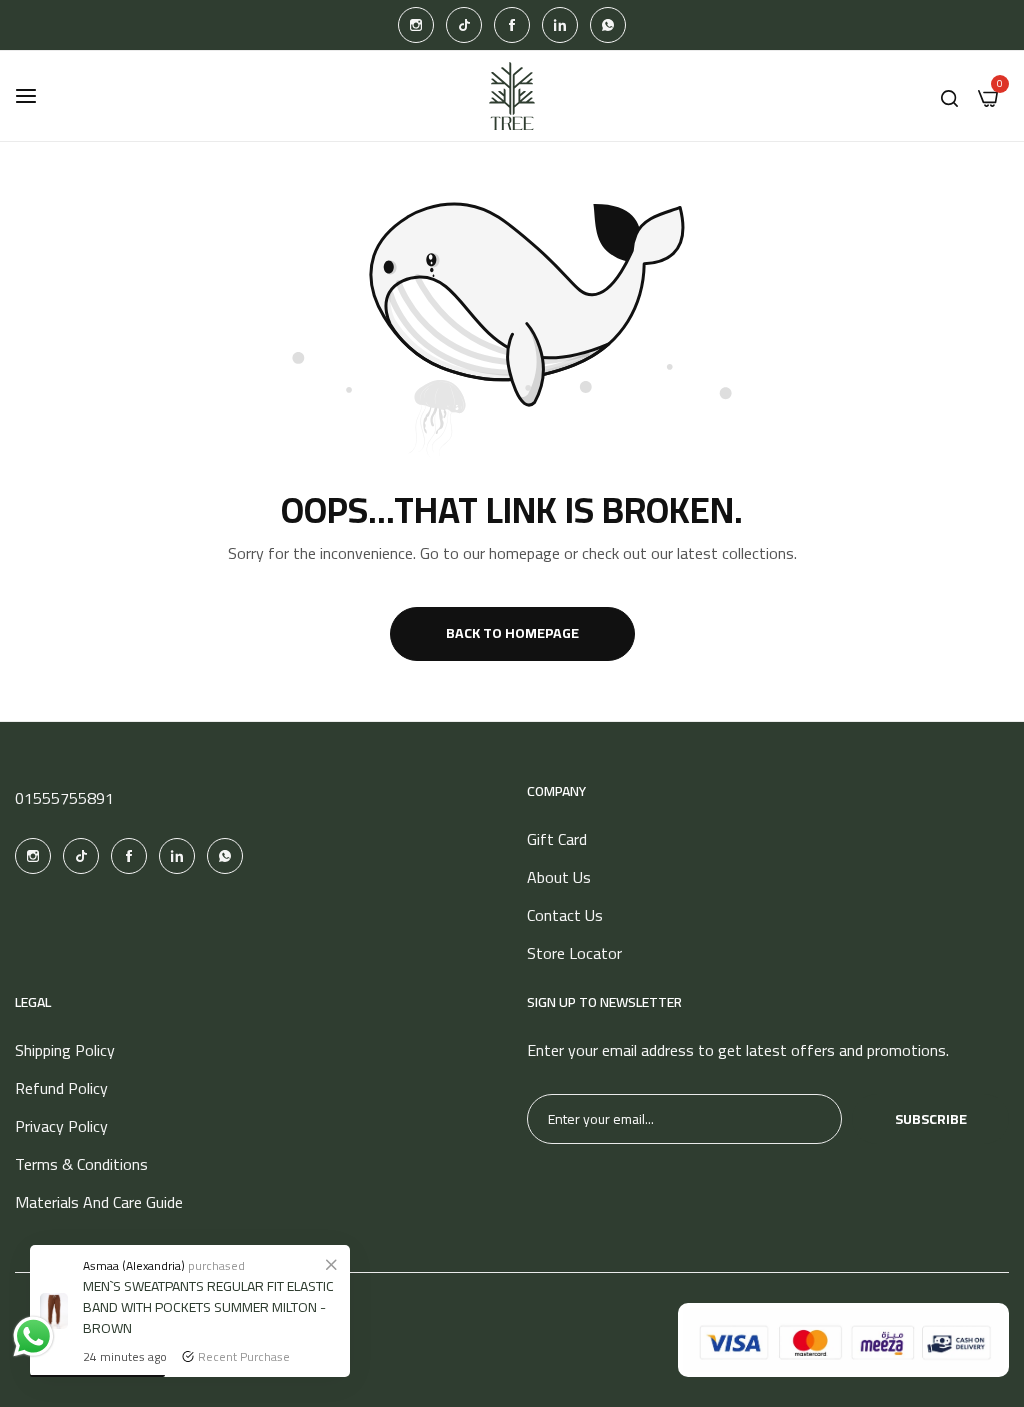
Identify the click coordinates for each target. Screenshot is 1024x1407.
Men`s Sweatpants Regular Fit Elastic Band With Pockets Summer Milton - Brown (208, 1307)
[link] (331, 1264)
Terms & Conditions (81, 1164)
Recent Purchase (244, 1356)
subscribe (931, 1119)
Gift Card (557, 839)
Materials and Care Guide (99, 1202)
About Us (559, 877)
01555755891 (64, 798)
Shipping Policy (65, 1050)
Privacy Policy (61, 1126)
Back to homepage (512, 633)
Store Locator (574, 953)
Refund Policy (61, 1088)
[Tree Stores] (512, 96)
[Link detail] (416, 25)
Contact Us (565, 915)
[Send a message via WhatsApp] (33, 1336)
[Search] (949, 96)
